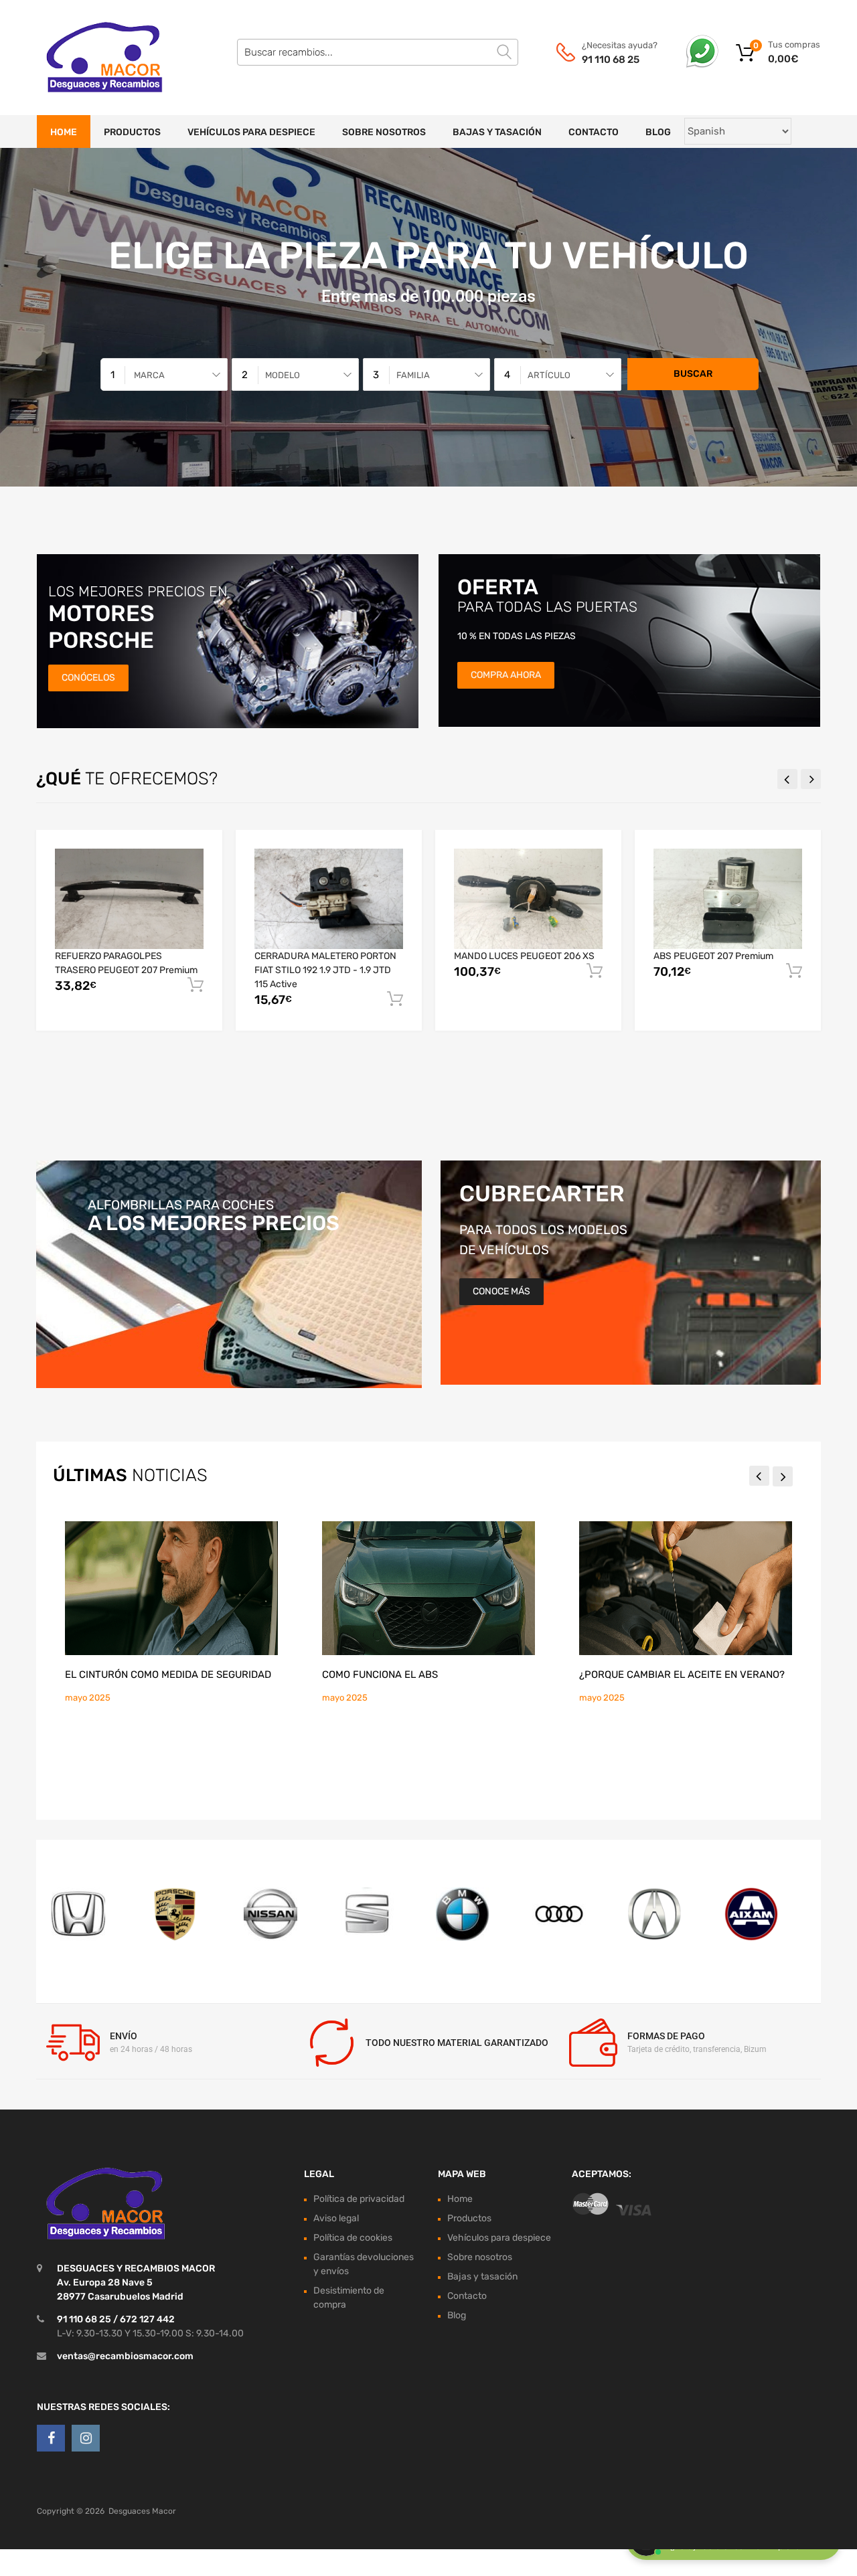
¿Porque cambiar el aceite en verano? (682, 1675)
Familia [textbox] (413, 375)
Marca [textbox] (149, 375)
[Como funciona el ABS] (428, 1588)
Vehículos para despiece (251, 132)
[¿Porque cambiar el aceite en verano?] (686, 1588)
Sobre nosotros (384, 132)
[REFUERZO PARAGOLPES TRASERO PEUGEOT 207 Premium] (129, 898)
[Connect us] (51, 2438)
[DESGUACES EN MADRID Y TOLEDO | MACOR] (94, 58)
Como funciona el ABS (380, 1675)
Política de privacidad (359, 2199)
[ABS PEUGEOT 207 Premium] (728, 898)
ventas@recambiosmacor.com (125, 2356)
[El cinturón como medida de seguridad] (171, 1588)
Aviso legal (336, 2218)
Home (64, 132)
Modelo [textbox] (283, 375)
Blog (658, 132)
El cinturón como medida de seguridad (168, 1675)
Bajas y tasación (497, 132)
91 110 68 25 (611, 60)
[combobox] (164, 374)
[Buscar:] (378, 52)
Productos (132, 132)
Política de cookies (353, 2238)
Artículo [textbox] (549, 375)
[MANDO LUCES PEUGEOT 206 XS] (528, 898)
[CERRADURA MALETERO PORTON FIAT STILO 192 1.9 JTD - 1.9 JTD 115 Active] (329, 899)
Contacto (594, 132)
